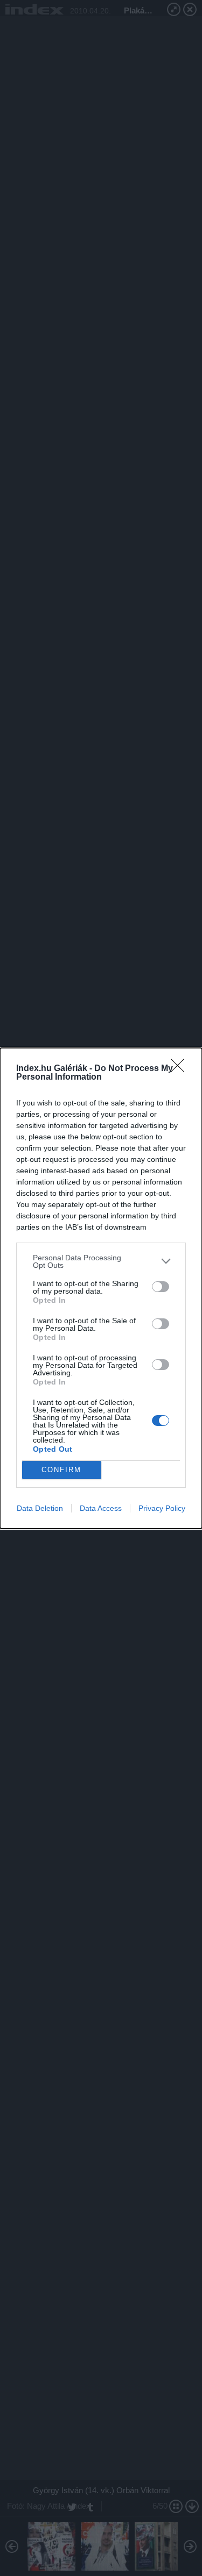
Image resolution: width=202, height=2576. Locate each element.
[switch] (161, 1287)
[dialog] (101, 1288)
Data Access (101, 1508)
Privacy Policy (162, 1508)
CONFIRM (61, 1470)
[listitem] (101, 1261)
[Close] (181, 1069)
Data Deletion (40, 1508)
